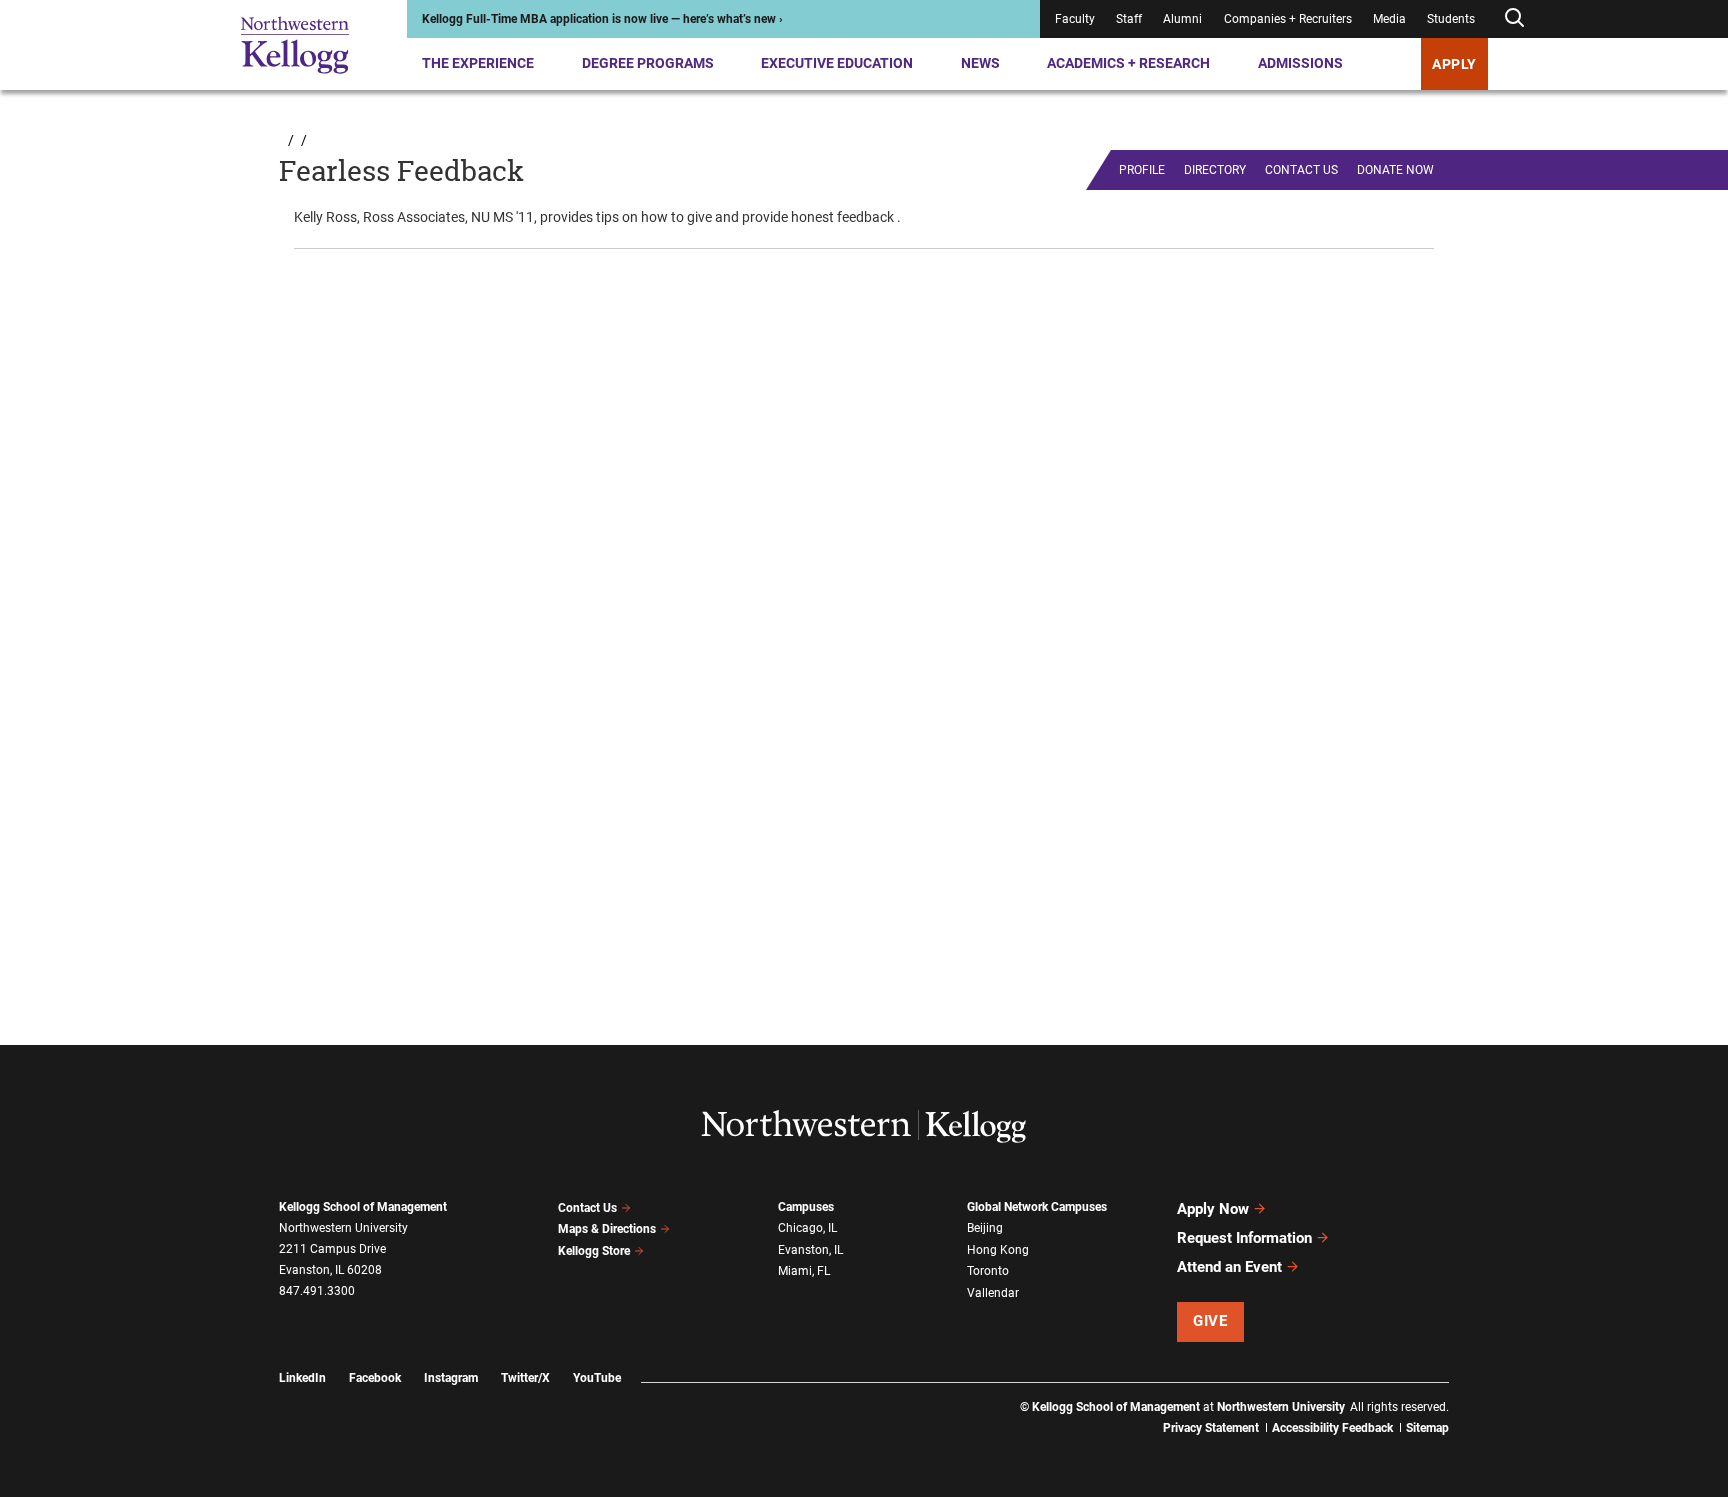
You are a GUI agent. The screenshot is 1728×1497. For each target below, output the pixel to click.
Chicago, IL (807, 1228)
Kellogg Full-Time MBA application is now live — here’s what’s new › (602, 19)
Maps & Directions (607, 1229)
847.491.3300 (317, 1291)
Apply (1454, 64)
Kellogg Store (594, 1251)
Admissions (1300, 63)
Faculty (1075, 19)
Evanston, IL (810, 1250)
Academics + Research (1128, 63)
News (980, 63)
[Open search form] (1514, 18)
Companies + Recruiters (1288, 19)
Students (1451, 19)
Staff (1129, 19)
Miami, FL (804, 1271)
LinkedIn (302, 1378)
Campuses (806, 1207)
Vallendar (993, 1293)
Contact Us (587, 1208)
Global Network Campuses (1037, 1207)
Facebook (375, 1378)
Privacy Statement (1211, 1428)
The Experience (478, 63)
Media (1389, 19)
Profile (1142, 170)
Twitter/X (525, 1378)
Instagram (451, 1378)
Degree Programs (648, 63)
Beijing (985, 1228)
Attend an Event (1229, 1267)
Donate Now (1395, 170)
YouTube (597, 1378)
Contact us (1301, 170)
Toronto (988, 1271)
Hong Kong (998, 1250)
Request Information (1244, 1238)
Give (1210, 1321)
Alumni (1182, 19)
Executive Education (837, 63)
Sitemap (1427, 1428)
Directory (1215, 170)
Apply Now (1213, 1209)
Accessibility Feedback (1332, 1428)
